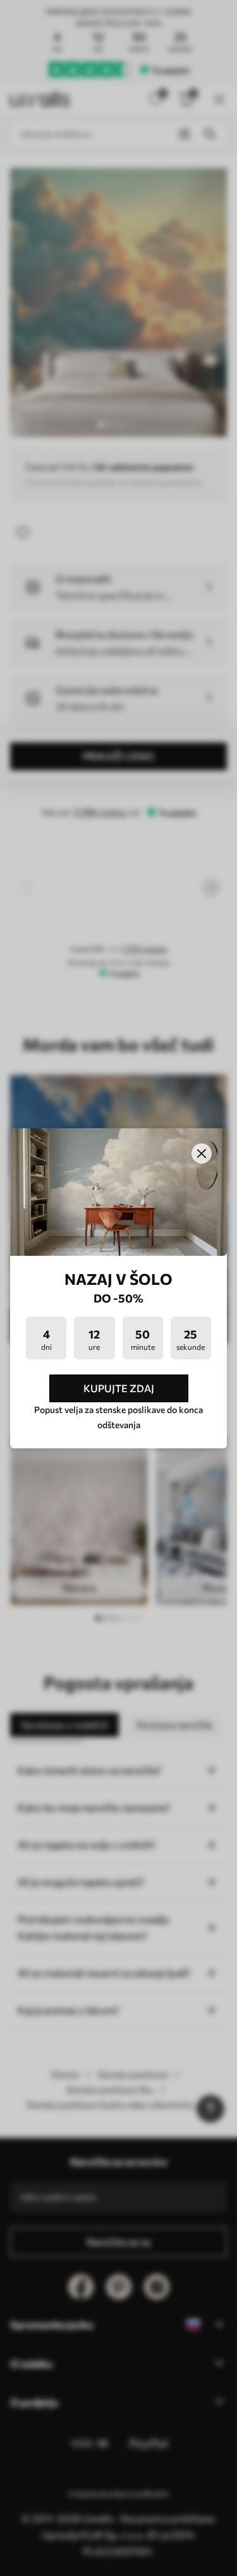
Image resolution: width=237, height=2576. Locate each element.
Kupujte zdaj (119, 1388)
